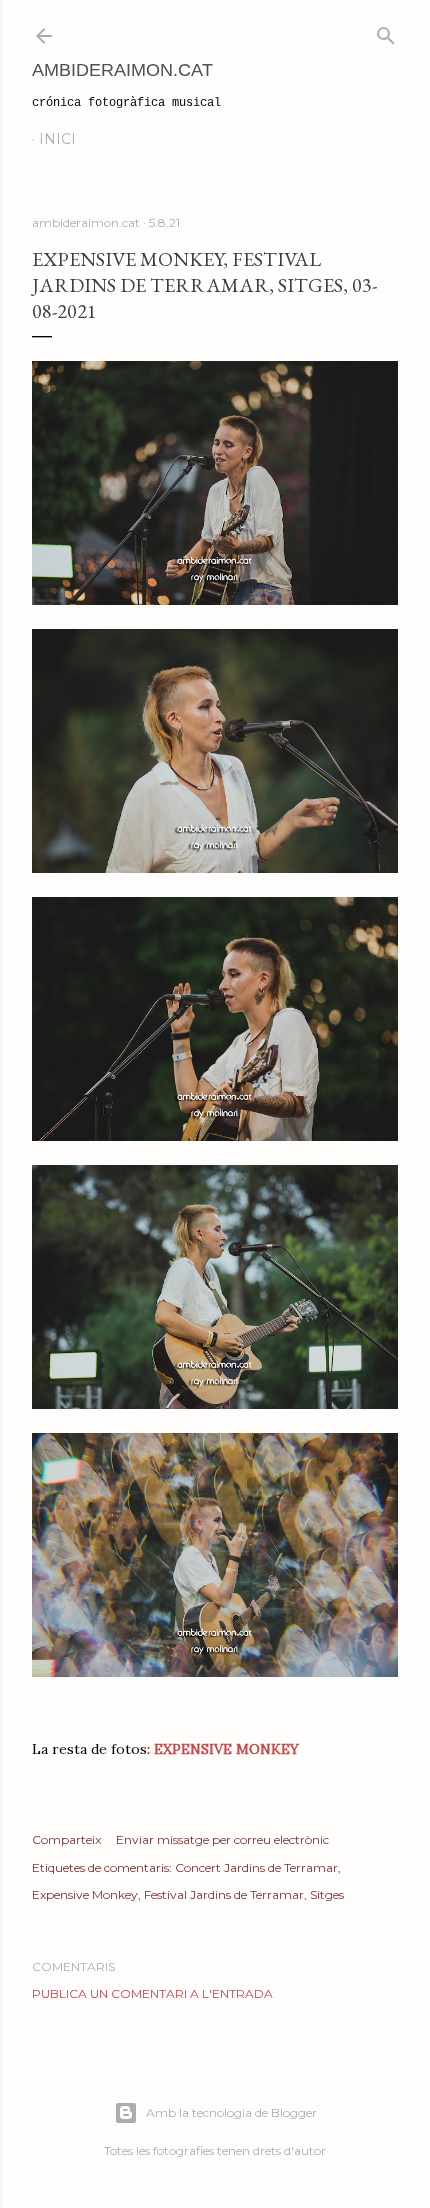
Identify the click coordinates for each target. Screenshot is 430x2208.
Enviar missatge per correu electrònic (222, 1839)
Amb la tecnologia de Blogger (231, 2112)
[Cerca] (386, 31)
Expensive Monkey (85, 1894)
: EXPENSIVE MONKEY (223, 1749)
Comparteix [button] (66, 1839)
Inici (57, 139)
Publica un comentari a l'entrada (152, 1993)
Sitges (327, 1894)
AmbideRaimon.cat (122, 70)
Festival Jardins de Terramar (224, 1894)
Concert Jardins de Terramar (256, 1867)
